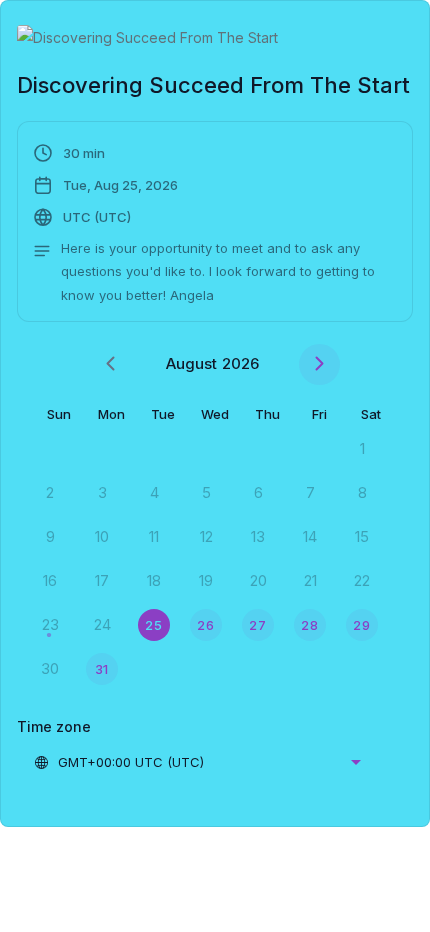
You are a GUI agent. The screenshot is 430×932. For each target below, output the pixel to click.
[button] (215, 224)
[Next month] (319, 364)
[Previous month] (110, 364)
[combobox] (197, 762)
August (191, 363)
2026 (240, 363)
